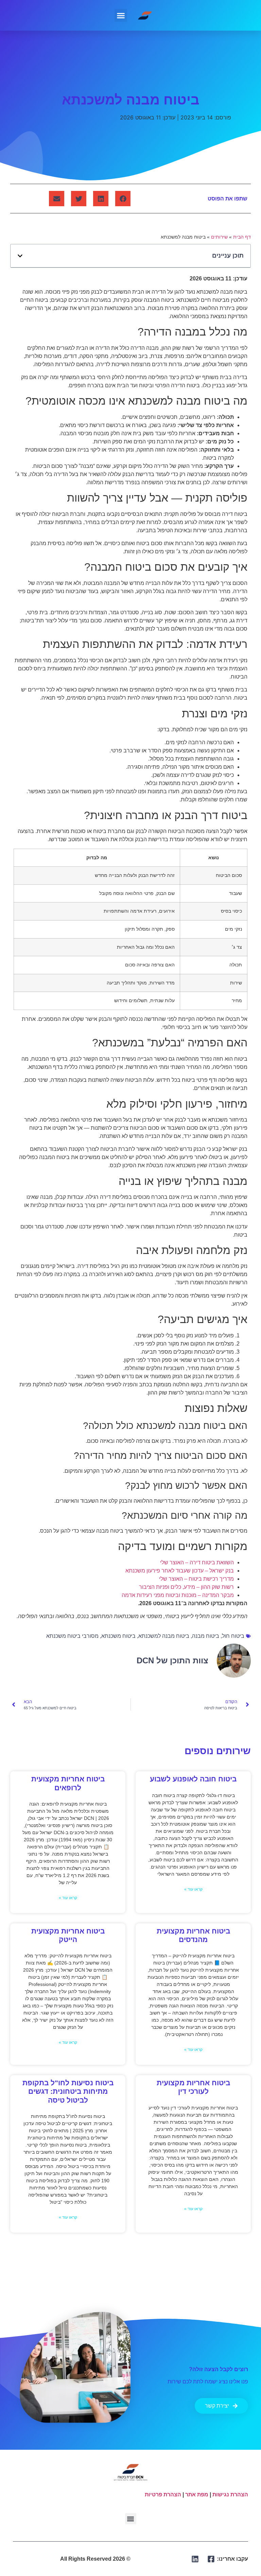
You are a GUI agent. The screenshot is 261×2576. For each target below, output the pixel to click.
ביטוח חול (233, 1636)
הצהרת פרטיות (163, 2495)
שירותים (219, 237)
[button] (121, 15)
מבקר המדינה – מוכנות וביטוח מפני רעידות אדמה (178, 1595)
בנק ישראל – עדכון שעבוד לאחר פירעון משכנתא (180, 1571)
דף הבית (242, 237)
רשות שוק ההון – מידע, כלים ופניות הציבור (186, 1587)
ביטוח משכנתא (118, 1636)
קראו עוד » (193, 1889)
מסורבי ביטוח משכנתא (72, 1636)
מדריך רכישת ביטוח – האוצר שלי (196, 1579)
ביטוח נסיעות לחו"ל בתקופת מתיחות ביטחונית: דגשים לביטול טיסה (68, 2091)
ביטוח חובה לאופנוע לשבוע (193, 1779)
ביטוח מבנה (206, 1636)
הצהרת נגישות (230, 2495)
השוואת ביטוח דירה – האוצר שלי (197, 1562)
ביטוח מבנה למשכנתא (164, 1636)
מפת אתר (197, 2495)
